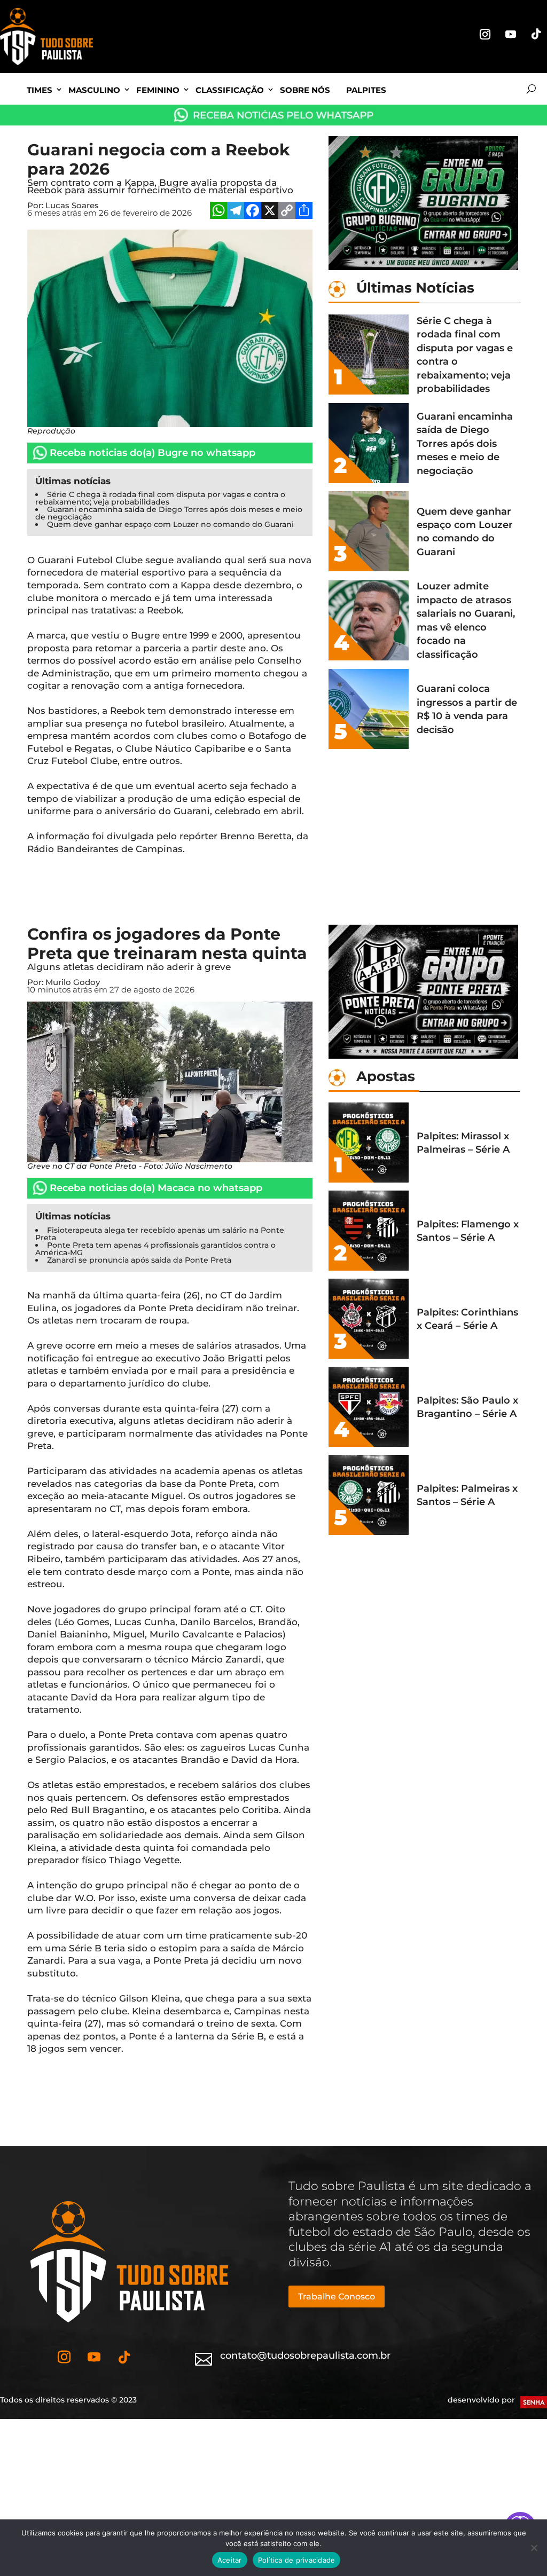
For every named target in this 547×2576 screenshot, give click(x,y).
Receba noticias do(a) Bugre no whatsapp (153, 453)
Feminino (158, 90)
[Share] (304, 212)
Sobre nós (305, 90)
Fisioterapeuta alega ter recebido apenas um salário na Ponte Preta (160, 1234)
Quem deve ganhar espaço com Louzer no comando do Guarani (170, 524)
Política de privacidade (297, 2560)
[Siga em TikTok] (536, 34)
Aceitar (230, 2560)
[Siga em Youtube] (511, 34)
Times (40, 90)
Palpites (366, 90)
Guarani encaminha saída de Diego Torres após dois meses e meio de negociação (169, 513)
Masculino (94, 90)
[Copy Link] (287, 212)
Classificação (230, 90)
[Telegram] (236, 212)
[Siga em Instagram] (485, 34)
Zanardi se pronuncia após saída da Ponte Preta (139, 1260)
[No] (534, 2548)
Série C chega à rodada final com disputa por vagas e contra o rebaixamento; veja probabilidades (160, 498)
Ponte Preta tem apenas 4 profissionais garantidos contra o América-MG (155, 1249)
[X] (270, 212)
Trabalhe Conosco (337, 2297)
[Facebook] (253, 212)
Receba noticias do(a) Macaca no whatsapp (156, 1188)
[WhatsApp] (218, 212)
